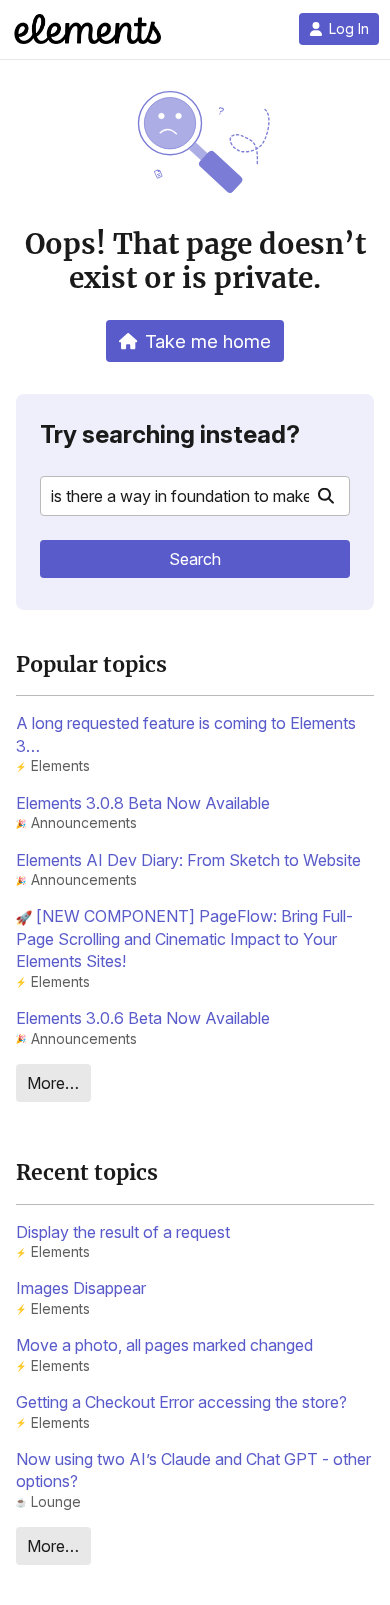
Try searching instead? (170, 434)
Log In (349, 29)
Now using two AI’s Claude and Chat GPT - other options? (193, 1470)
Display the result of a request (123, 1232)
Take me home (208, 341)
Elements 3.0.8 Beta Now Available (143, 803)
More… (53, 1083)
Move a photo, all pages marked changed (164, 1345)
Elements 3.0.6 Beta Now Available (143, 1018)
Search (195, 559)
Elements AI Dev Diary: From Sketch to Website (188, 860)
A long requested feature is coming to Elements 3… (186, 734)
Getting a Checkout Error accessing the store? (181, 1402)
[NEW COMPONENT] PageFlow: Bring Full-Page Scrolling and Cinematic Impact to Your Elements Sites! (184, 938)
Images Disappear (81, 1288)
